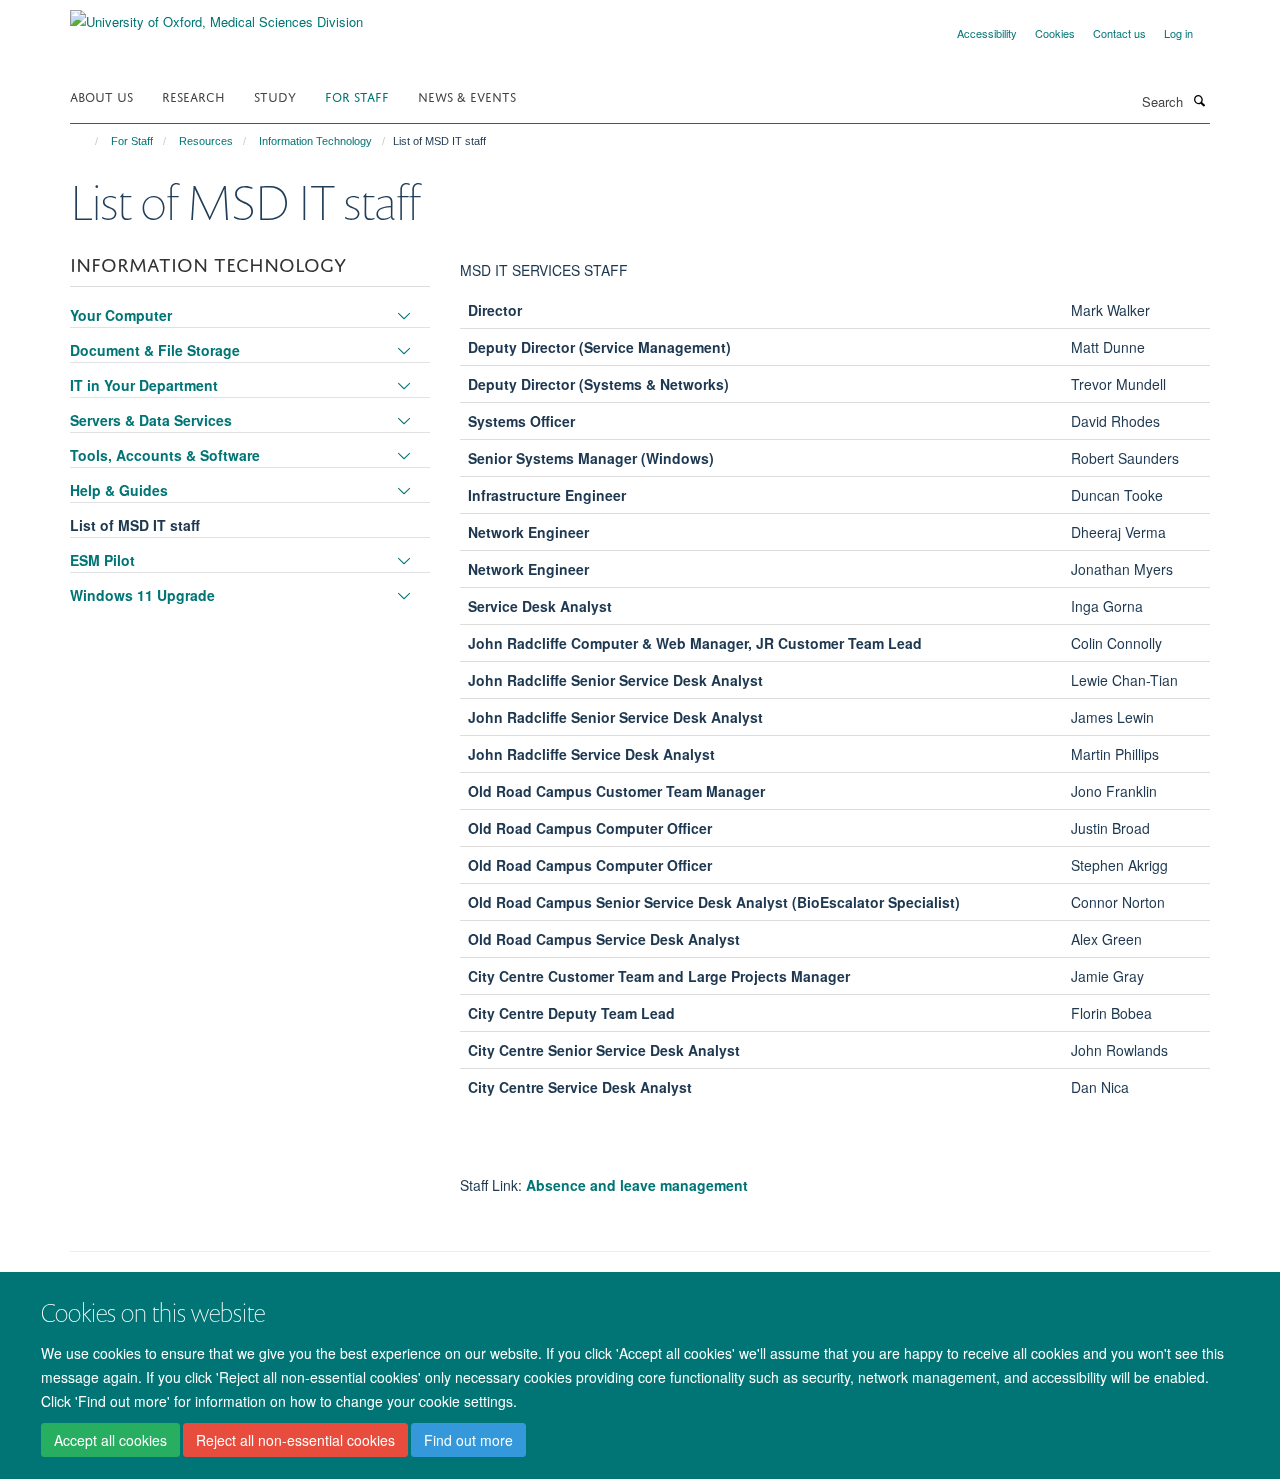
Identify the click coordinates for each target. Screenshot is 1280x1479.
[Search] (1199, 100)
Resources (206, 141)
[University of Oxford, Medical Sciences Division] (216, 14)
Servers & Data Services (151, 420)
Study (275, 95)
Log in (1178, 33)
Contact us (1119, 33)
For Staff (357, 95)
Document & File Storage (155, 350)
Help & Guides (119, 490)
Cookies (1055, 33)
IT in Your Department (144, 385)
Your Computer (121, 315)
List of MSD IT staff (135, 525)
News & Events (467, 95)
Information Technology (315, 141)
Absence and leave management (637, 1185)
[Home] (87, 141)
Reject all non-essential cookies (295, 1440)
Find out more (468, 1440)
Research (193, 95)
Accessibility (987, 33)
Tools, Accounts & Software (165, 455)
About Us (101, 95)
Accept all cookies (110, 1440)
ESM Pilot (102, 560)
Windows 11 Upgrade (142, 595)
